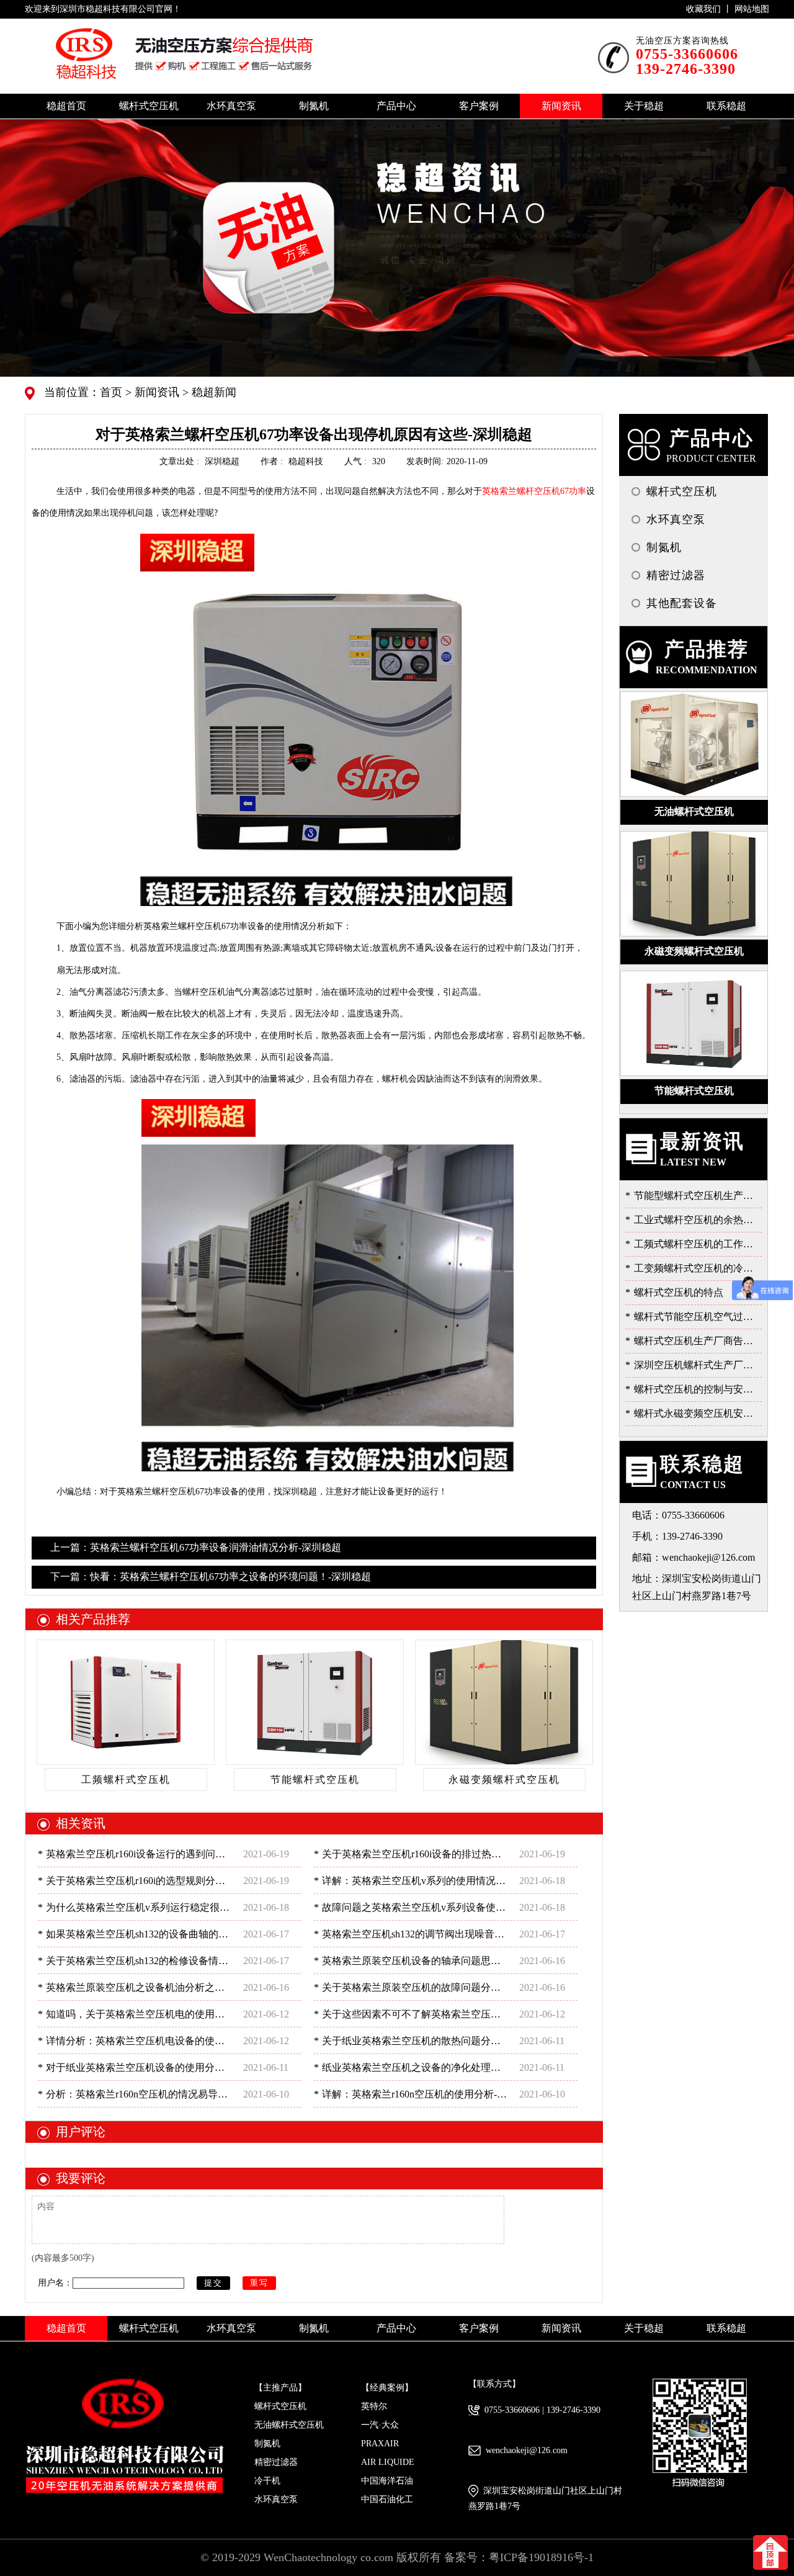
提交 (213, 2283)
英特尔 (374, 2406)
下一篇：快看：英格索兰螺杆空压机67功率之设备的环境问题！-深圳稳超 (211, 1577)
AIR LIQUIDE (388, 2462)
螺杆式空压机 (280, 2406)
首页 (113, 392)
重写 (259, 2283)
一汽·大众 (380, 2425)
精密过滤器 (276, 2462)
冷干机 (267, 2481)
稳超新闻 (212, 392)
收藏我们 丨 (710, 9)
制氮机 (267, 2444)
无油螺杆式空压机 (289, 2425)
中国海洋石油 (387, 2481)
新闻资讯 (155, 392)
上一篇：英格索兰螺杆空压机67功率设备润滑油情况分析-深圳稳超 (196, 1547)
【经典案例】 (387, 2388)
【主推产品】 (280, 2388)
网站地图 (752, 9)
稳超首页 (66, 106)
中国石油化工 (387, 2499)
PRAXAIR (380, 2444)
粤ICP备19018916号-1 (541, 2557)
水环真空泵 (276, 2499)
